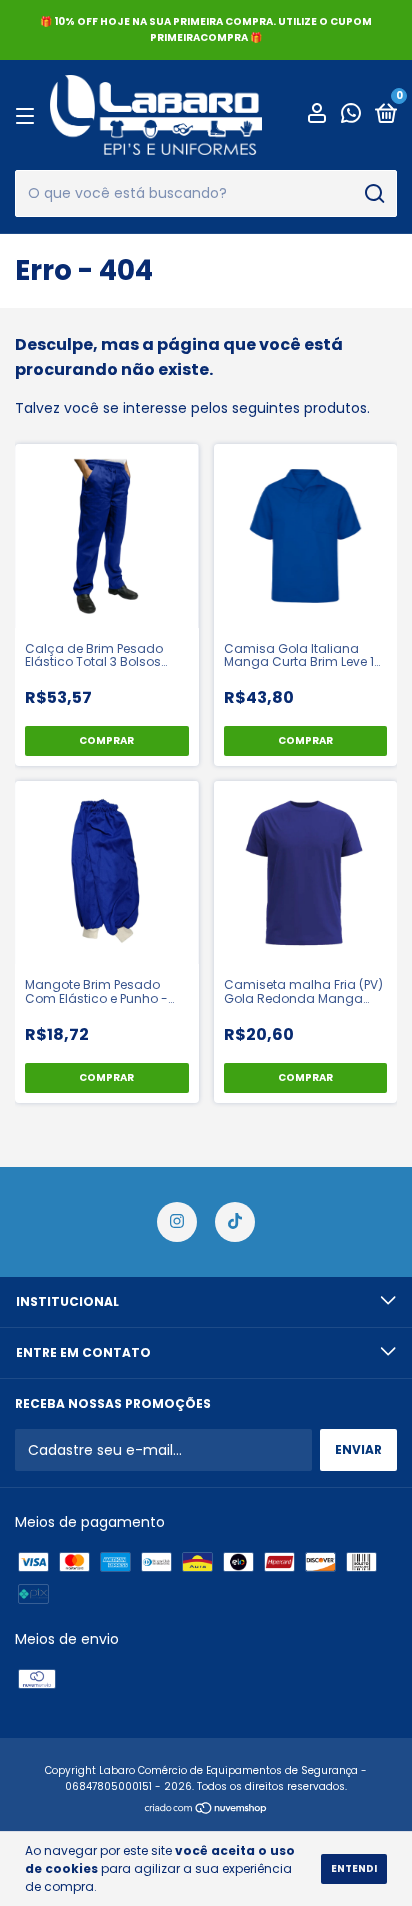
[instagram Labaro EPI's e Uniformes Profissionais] (177, 1222)
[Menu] (28, 115)
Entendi (354, 1868)
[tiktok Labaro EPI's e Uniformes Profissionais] (235, 1222)
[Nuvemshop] (206, 1810)
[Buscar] (373, 194)
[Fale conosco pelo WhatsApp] (351, 116)
